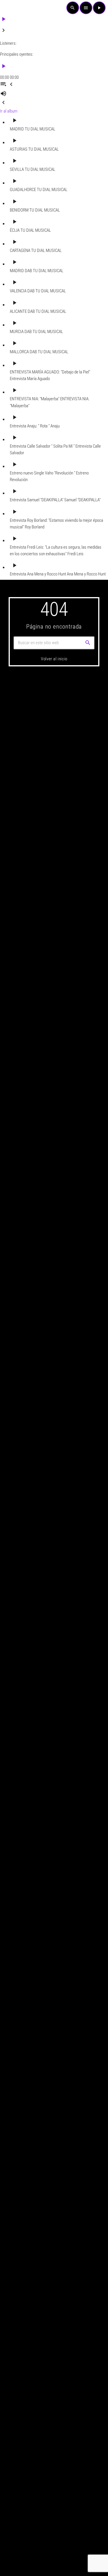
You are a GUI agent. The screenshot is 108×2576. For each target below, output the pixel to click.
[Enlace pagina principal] (13, 8)
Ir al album (9, 111)
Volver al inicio (54, 659)
